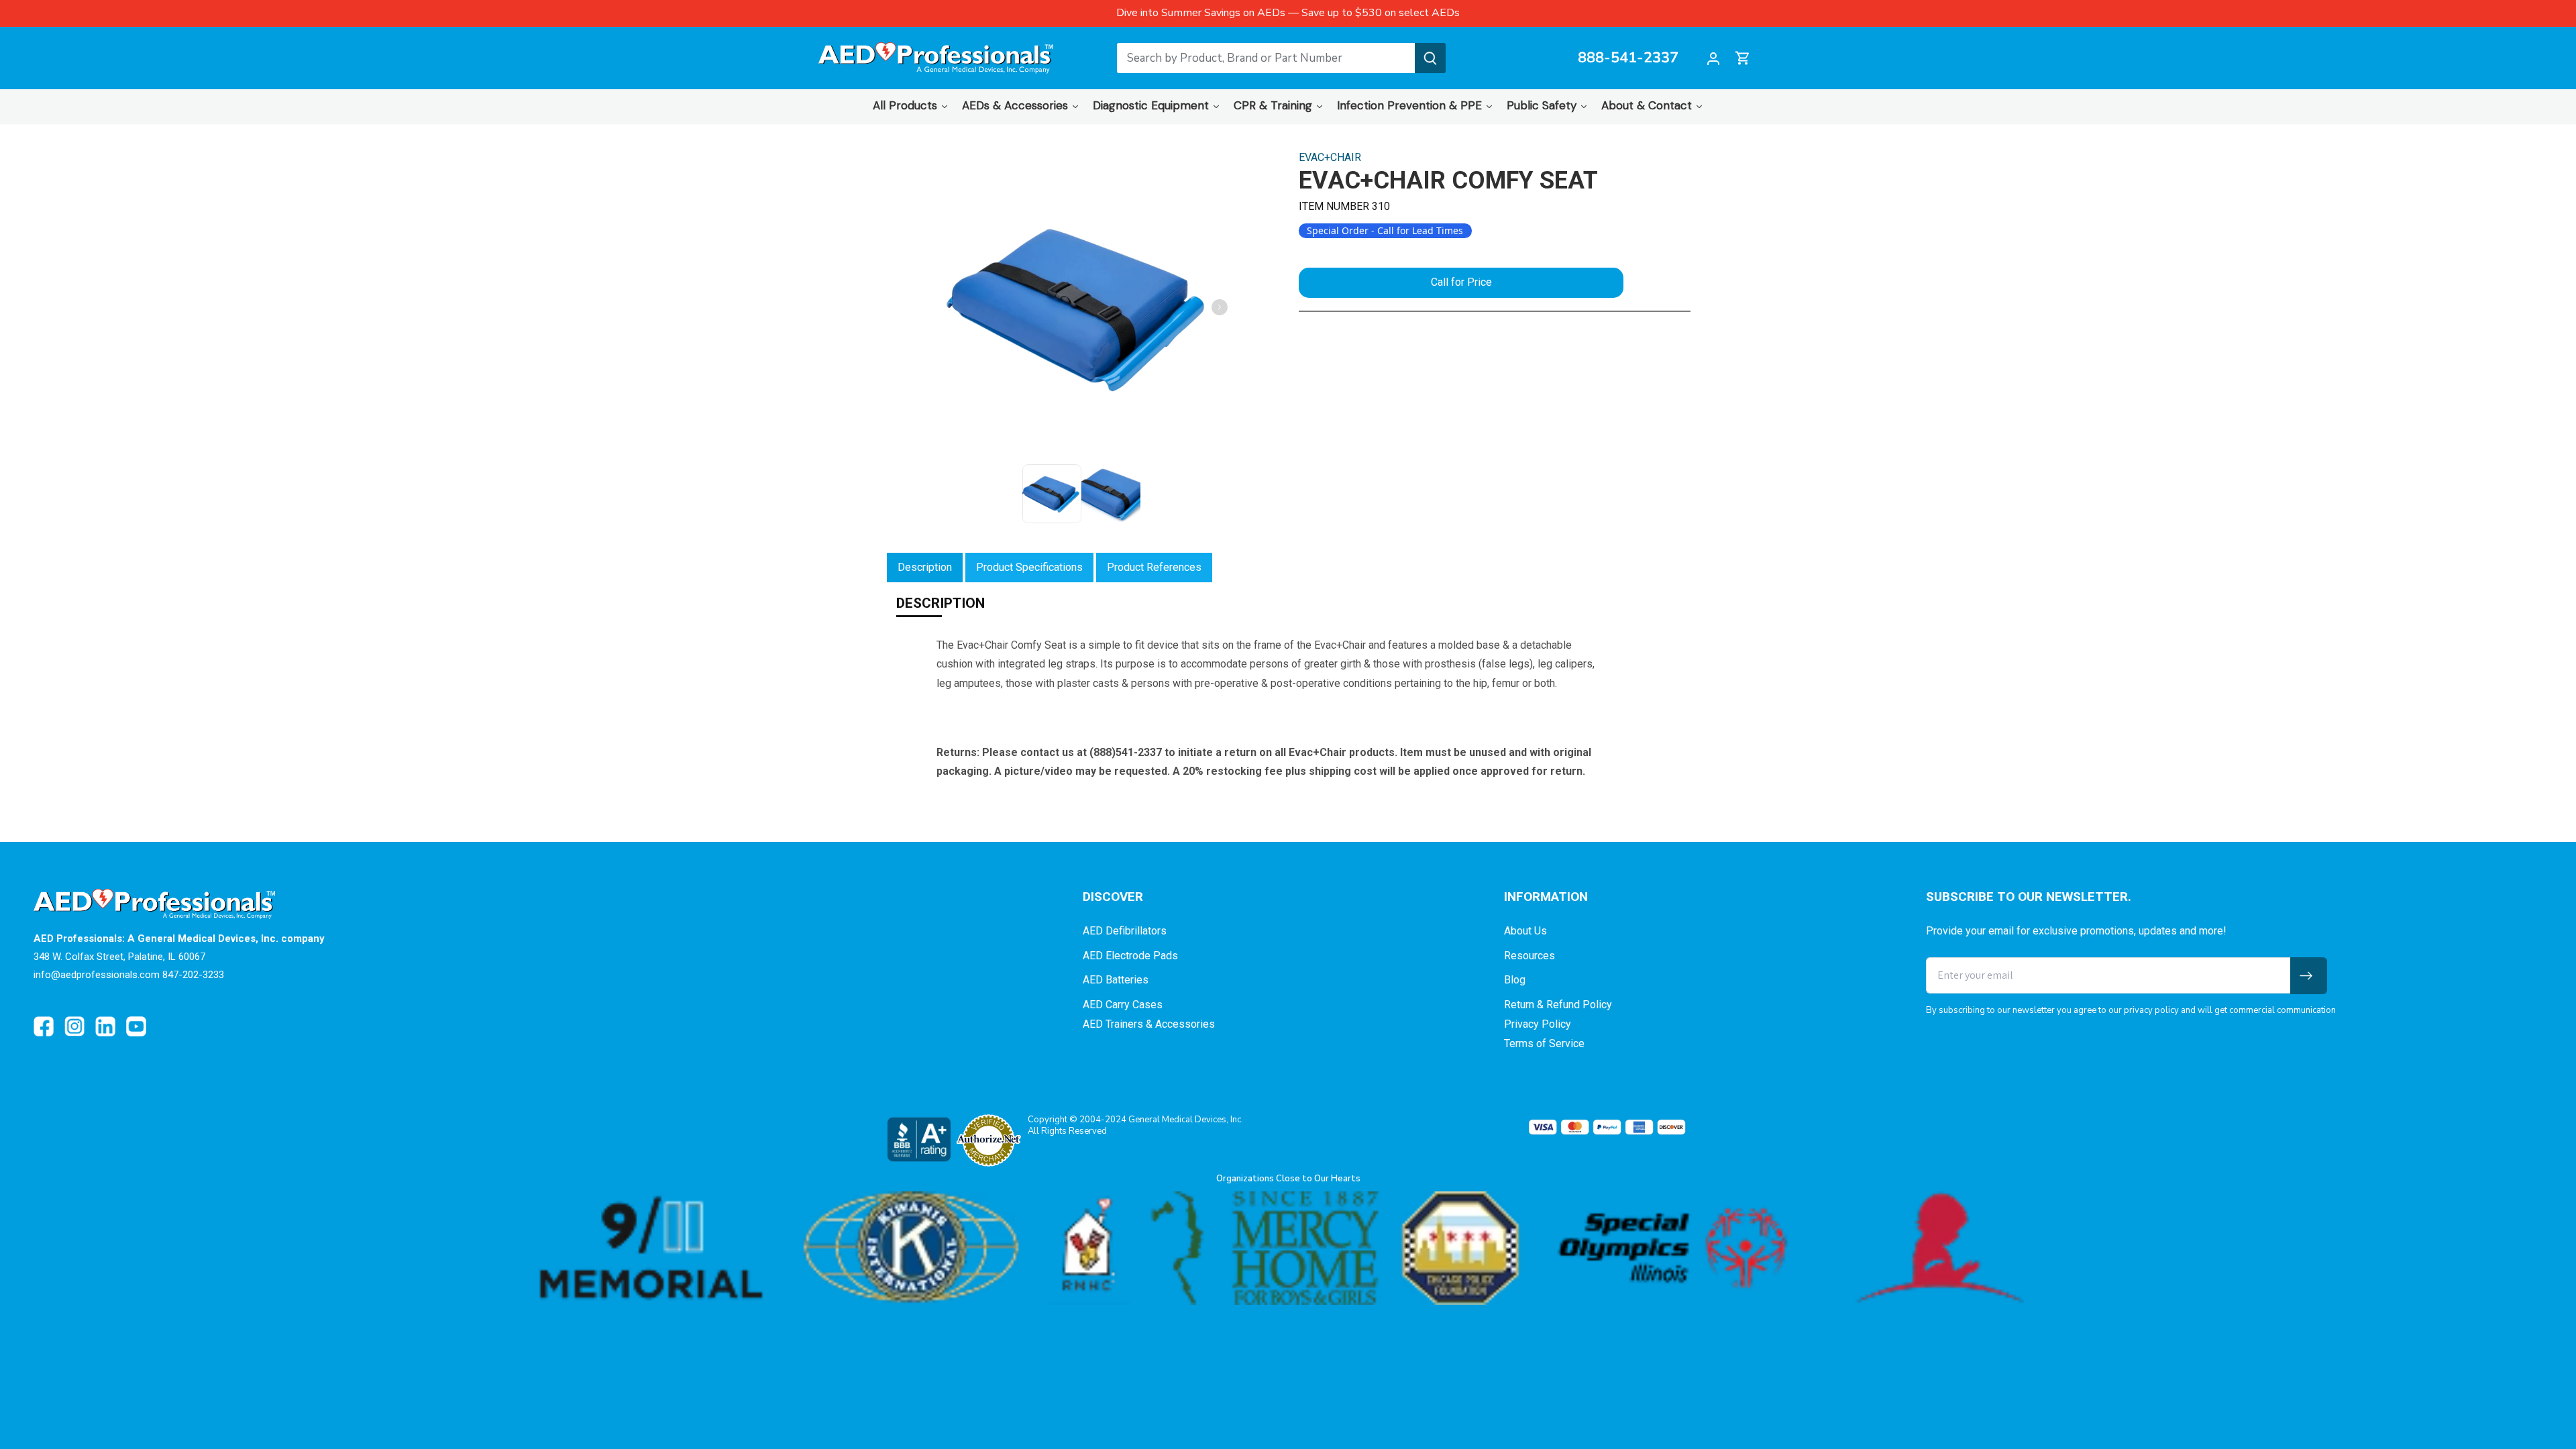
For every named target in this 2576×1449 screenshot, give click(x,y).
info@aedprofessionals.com (97, 975)
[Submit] (1430, 58)
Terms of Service (1544, 1043)
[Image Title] (44, 1026)
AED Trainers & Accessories (1149, 1024)
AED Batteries (1116, 980)
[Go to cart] (1743, 58)
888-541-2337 (1628, 58)
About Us (1525, 931)
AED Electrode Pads (1130, 956)
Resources (1529, 956)
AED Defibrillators (1125, 931)
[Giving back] (1288, 1248)
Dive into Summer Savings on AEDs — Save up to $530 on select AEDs (1288, 13)
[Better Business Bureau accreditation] (918, 1139)
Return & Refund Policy (1558, 1005)
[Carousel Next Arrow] (1220, 307)
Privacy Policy (1538, 1024)
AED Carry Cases (1123, 1005)
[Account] (1713, 58)
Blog (1515, 980)
